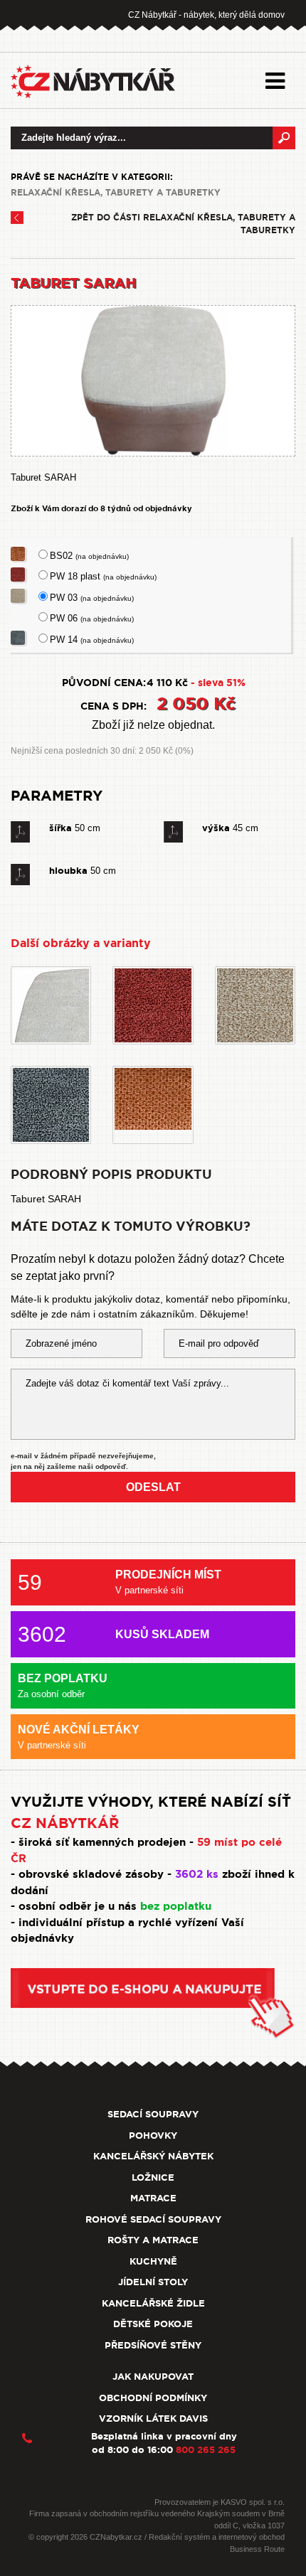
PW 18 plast (103, 576)
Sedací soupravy (153, 2114)
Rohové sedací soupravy (153, 2219)
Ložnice (153, 2177)
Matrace (153, 2198)
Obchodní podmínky (153, 2398)
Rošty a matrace (153, 2240)
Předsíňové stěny (153, 2345)
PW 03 (92, 598)
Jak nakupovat (153, 2377)
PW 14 (92, 640)
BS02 (89, 556)
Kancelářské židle (153, 2303)
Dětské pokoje (153, 2324)
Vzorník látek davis (153, 2419)
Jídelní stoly (153, 2282)
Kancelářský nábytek (153, 2156)
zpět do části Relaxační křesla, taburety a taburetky (183, 224)
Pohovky (153, 2136)
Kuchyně (153, 2261)
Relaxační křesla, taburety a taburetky (116, 193)
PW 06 (92, 618)
